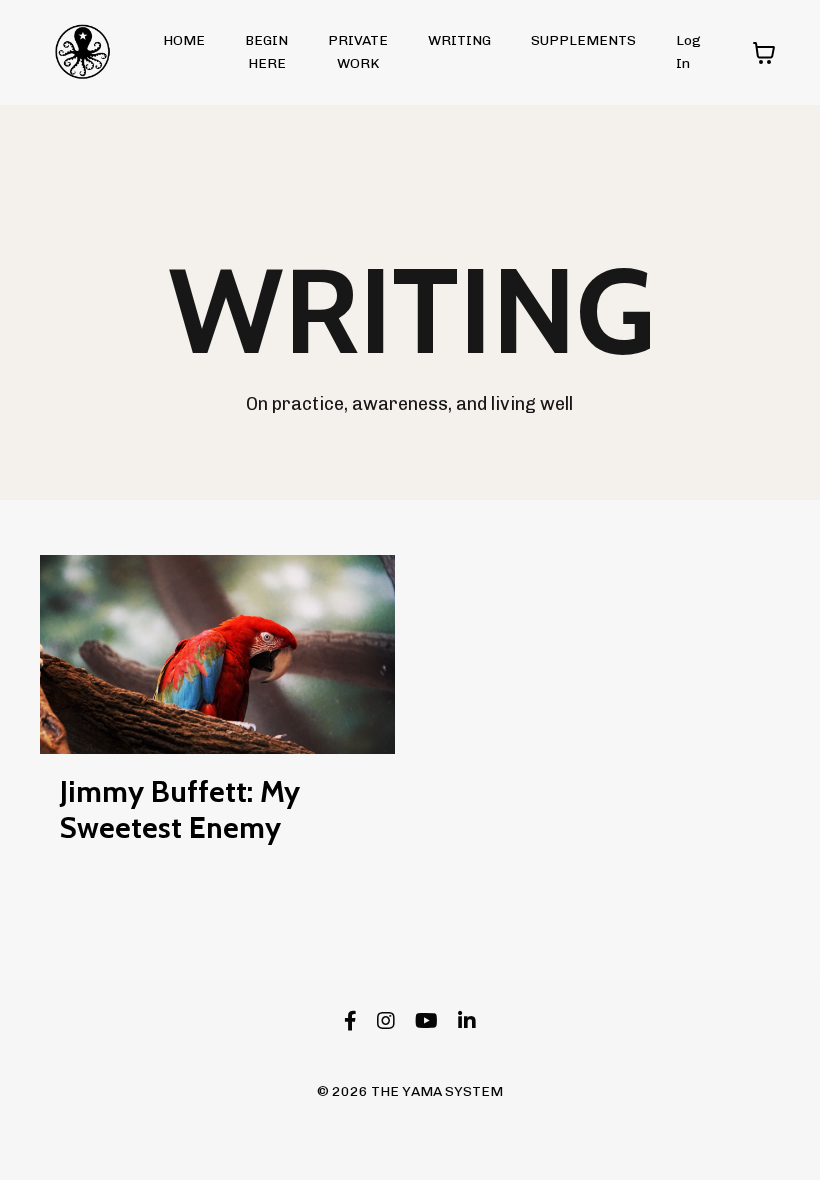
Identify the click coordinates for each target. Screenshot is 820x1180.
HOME (184, 40)
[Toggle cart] (764, 53)
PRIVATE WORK (358, 51)
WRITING (459, 40)
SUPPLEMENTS (583, 40)
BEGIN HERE (266, 51)
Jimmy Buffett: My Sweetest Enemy (180, 810)
